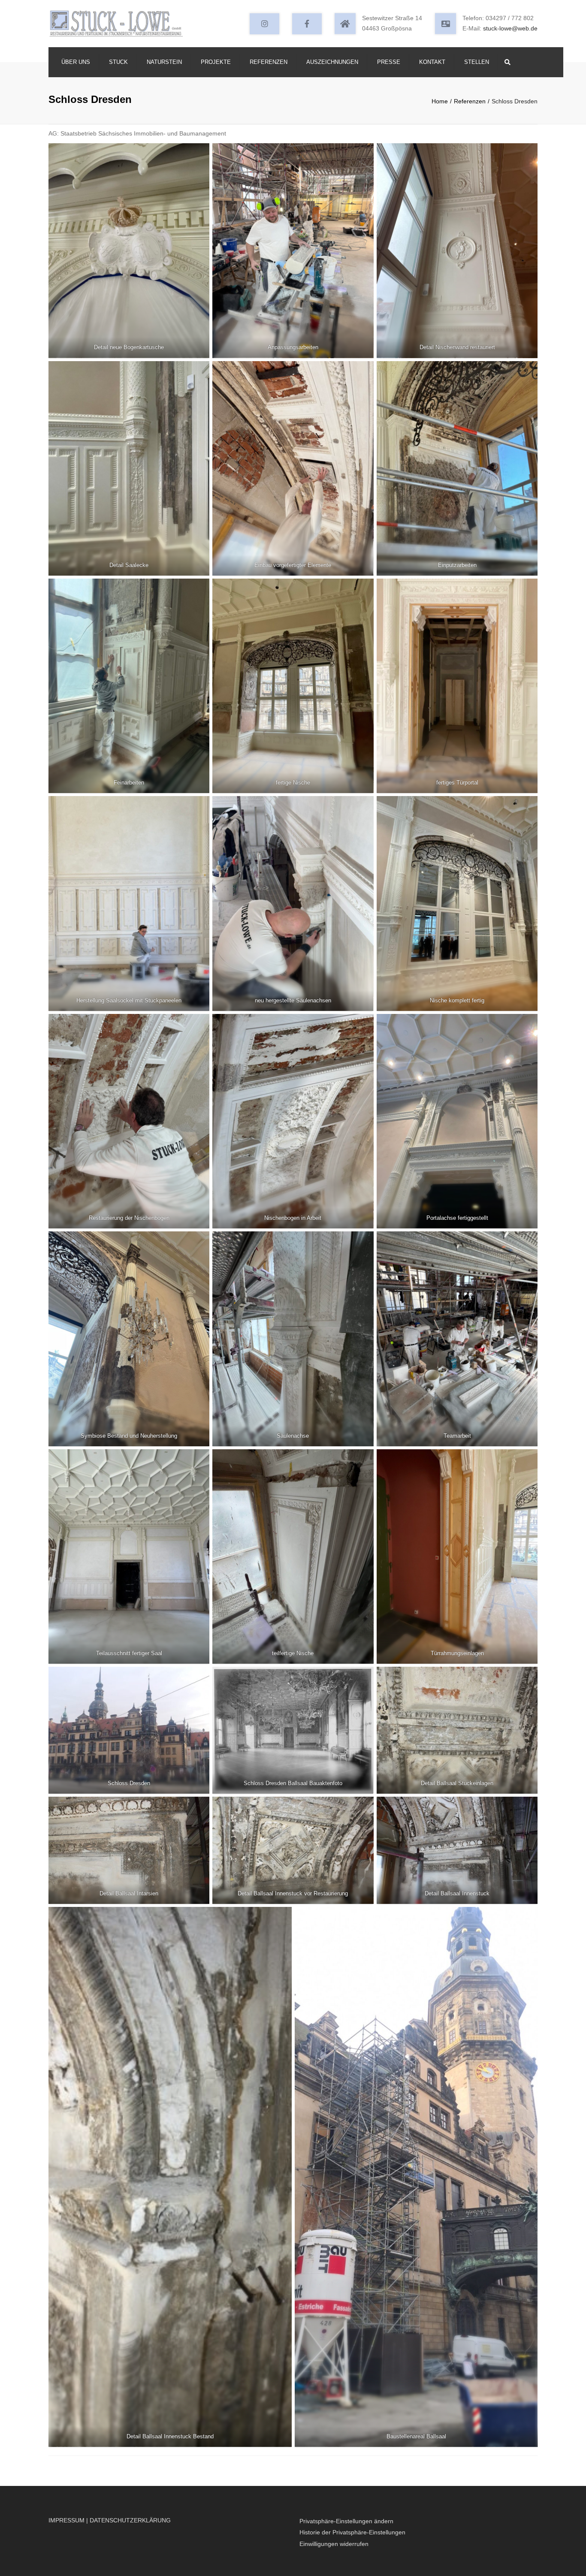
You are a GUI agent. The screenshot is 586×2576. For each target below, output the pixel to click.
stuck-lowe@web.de (510, 28)
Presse (389, 62)
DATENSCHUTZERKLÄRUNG (130, 2520)
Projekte (216, 62)
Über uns (76, 62)
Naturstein (164, 62)
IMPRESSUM (66, 2520)
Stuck (118, 62)
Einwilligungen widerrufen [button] (334, 2544)
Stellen (477, 62)
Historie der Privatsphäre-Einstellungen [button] (352, 2532)
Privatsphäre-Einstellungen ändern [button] (346, 2521)
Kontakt (432, 62)
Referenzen (269, 62)
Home (440, 101)
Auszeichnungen (332, 62)
